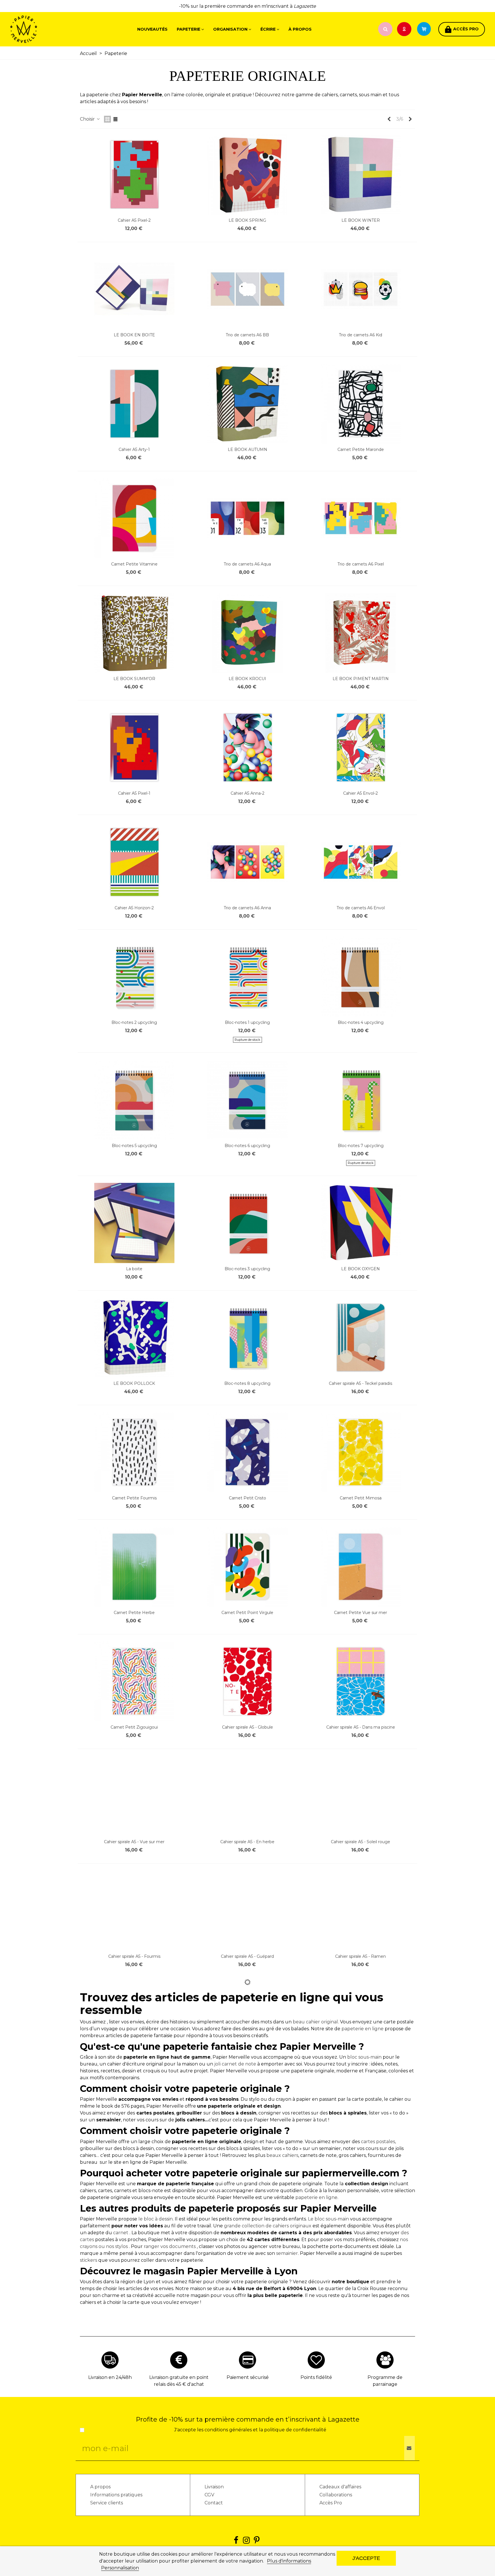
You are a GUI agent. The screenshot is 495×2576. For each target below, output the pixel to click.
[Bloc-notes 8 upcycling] (247, 1338)
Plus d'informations (289, 2561)
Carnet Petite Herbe (134, 1613)
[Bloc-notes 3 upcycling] (247, 1223)
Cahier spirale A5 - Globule (247, 1727)
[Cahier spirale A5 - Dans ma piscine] (361, 1681)
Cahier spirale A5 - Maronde (247, 2300)
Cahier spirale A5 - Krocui (247, 2415)
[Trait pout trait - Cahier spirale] (361, 2254)
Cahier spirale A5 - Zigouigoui (134, 2071)
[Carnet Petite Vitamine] (134, 518)
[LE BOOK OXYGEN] (361, 1223)
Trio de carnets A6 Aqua (247, 564)
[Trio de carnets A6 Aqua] (247, 518)
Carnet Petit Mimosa (361, 1498)
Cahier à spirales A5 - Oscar (247, 2071)
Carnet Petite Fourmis (134, 1498)
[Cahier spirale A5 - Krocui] (247, 2369)
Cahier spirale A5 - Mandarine (361, 2415)
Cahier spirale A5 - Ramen (361, 1956)
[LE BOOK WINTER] (361, 174)
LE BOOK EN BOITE (134, 335)
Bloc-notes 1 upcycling (247, 1022)
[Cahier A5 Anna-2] (247, 747)
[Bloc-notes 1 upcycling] (247, 977)
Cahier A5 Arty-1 (134, 449)
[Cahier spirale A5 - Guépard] (247, 1911)
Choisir (88, 119)
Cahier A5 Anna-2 (247, 793)
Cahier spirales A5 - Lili (134, 2186)
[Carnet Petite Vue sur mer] (361, 1567)
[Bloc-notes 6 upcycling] (247, 1100)
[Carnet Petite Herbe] (134, 1567)
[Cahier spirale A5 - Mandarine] (361, 2369)
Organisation (230, 29)
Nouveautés (152, 29)
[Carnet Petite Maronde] (361, 404)
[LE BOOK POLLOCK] (134, 1338)
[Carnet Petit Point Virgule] (247, 1567)
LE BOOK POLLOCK (134, 1383)
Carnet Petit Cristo (247, 1498)
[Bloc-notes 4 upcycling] (361, 977)
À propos (300, 29)
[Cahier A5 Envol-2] (361, 747)
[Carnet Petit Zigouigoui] (134, 1681)
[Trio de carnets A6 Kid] (361, 289)
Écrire (268, 29)
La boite (134, 1269)
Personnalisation (120, 2568)
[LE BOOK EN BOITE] (134, 289)
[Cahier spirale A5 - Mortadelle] (247, 2140)
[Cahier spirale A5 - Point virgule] (361, 2140)
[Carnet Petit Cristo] (247, 1452)
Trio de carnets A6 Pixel (361, 564)
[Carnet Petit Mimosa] (361, 1452)
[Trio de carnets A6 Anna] (247, 862)
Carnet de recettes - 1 (361, 2529)
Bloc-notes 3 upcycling (247, 1269)
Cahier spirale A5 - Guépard (247, 1956)
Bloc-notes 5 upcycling (134, 1146)
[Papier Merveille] (42, 29)
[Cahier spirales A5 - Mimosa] (361, 2025)
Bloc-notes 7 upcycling (361, 1146)
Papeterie (188, 29)
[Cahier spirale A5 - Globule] (247, 1681)
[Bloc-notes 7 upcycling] (361, 1100)
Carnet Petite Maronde (361, 449)
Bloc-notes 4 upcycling (361, 1022)
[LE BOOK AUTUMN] (247, 404)
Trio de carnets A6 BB (247, 335)
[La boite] (134, 1223)
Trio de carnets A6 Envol (361, 908)
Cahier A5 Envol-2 (361, 793)
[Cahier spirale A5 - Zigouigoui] (134, 2025)
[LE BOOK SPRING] (247, 174)
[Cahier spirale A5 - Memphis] (134, 2369)
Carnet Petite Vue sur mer (361, 1613)
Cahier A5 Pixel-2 (134, 220)
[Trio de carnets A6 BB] (247, 289)
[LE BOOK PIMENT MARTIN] (361, 633)
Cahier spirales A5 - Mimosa (361, 2071)
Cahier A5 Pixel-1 (134, 793)
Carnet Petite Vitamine (134, 564)
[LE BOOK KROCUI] (247, 633)
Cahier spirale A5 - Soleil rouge (361, 1842)
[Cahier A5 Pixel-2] (134, 174)
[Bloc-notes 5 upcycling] (134, 1100)
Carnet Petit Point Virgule (247, 1613)
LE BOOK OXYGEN (361, 1269)
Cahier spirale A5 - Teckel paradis (361, 1383)
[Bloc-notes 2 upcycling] (134, 977)
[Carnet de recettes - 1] (361, 2483)
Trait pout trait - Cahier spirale (361, 2300)
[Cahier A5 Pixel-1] (134, 747)
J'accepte (366, 2558)
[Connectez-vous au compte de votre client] (405, 29)
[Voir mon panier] (427, 29)
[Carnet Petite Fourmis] (134, 1452)
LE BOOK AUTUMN (247, 449)
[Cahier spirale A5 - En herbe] (247, 1796)
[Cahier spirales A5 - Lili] (134, 2140)
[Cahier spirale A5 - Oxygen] (247, 2483)
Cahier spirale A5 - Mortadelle (247, 2186)
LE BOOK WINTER (361, 220)
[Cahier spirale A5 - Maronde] (247, 2254)
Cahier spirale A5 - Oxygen (247, 2529)
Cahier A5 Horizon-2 (134, 908)
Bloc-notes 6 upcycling (247, 1146)
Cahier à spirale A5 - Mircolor (134, 2300)
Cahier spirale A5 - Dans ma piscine (361, 1727)
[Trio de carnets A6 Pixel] (361, 518)
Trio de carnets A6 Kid (361, 335)
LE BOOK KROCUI (247, 679)
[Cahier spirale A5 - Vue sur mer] (134, 1796)
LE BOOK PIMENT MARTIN (361, 679)
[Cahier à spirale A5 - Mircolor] (134, 2254)
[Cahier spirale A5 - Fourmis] (134, 1911)
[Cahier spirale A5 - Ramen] (361, 1911)
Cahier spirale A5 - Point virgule (361, 2186)
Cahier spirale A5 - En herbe (247, 1842)
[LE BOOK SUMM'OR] (134, 633)
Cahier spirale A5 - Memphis (134, 2415)
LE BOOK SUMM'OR (134, 679)
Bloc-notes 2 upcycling (134, 1022)
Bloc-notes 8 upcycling (247, 1383)
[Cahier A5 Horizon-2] (134, 862)
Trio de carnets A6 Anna (247, 908)
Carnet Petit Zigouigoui (134, 1727)
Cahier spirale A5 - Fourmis (134, 1956)
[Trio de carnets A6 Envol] (361, 862)
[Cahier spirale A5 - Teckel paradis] (361, 1338)
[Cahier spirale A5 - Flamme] (134, 2483)
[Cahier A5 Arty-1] (134, 404)
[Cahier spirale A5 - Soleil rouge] (361, 1796)
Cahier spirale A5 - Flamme (134, 2529)
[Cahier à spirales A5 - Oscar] (247, 2025)
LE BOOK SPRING (247, 220)
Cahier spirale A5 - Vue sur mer (134, 1842)
